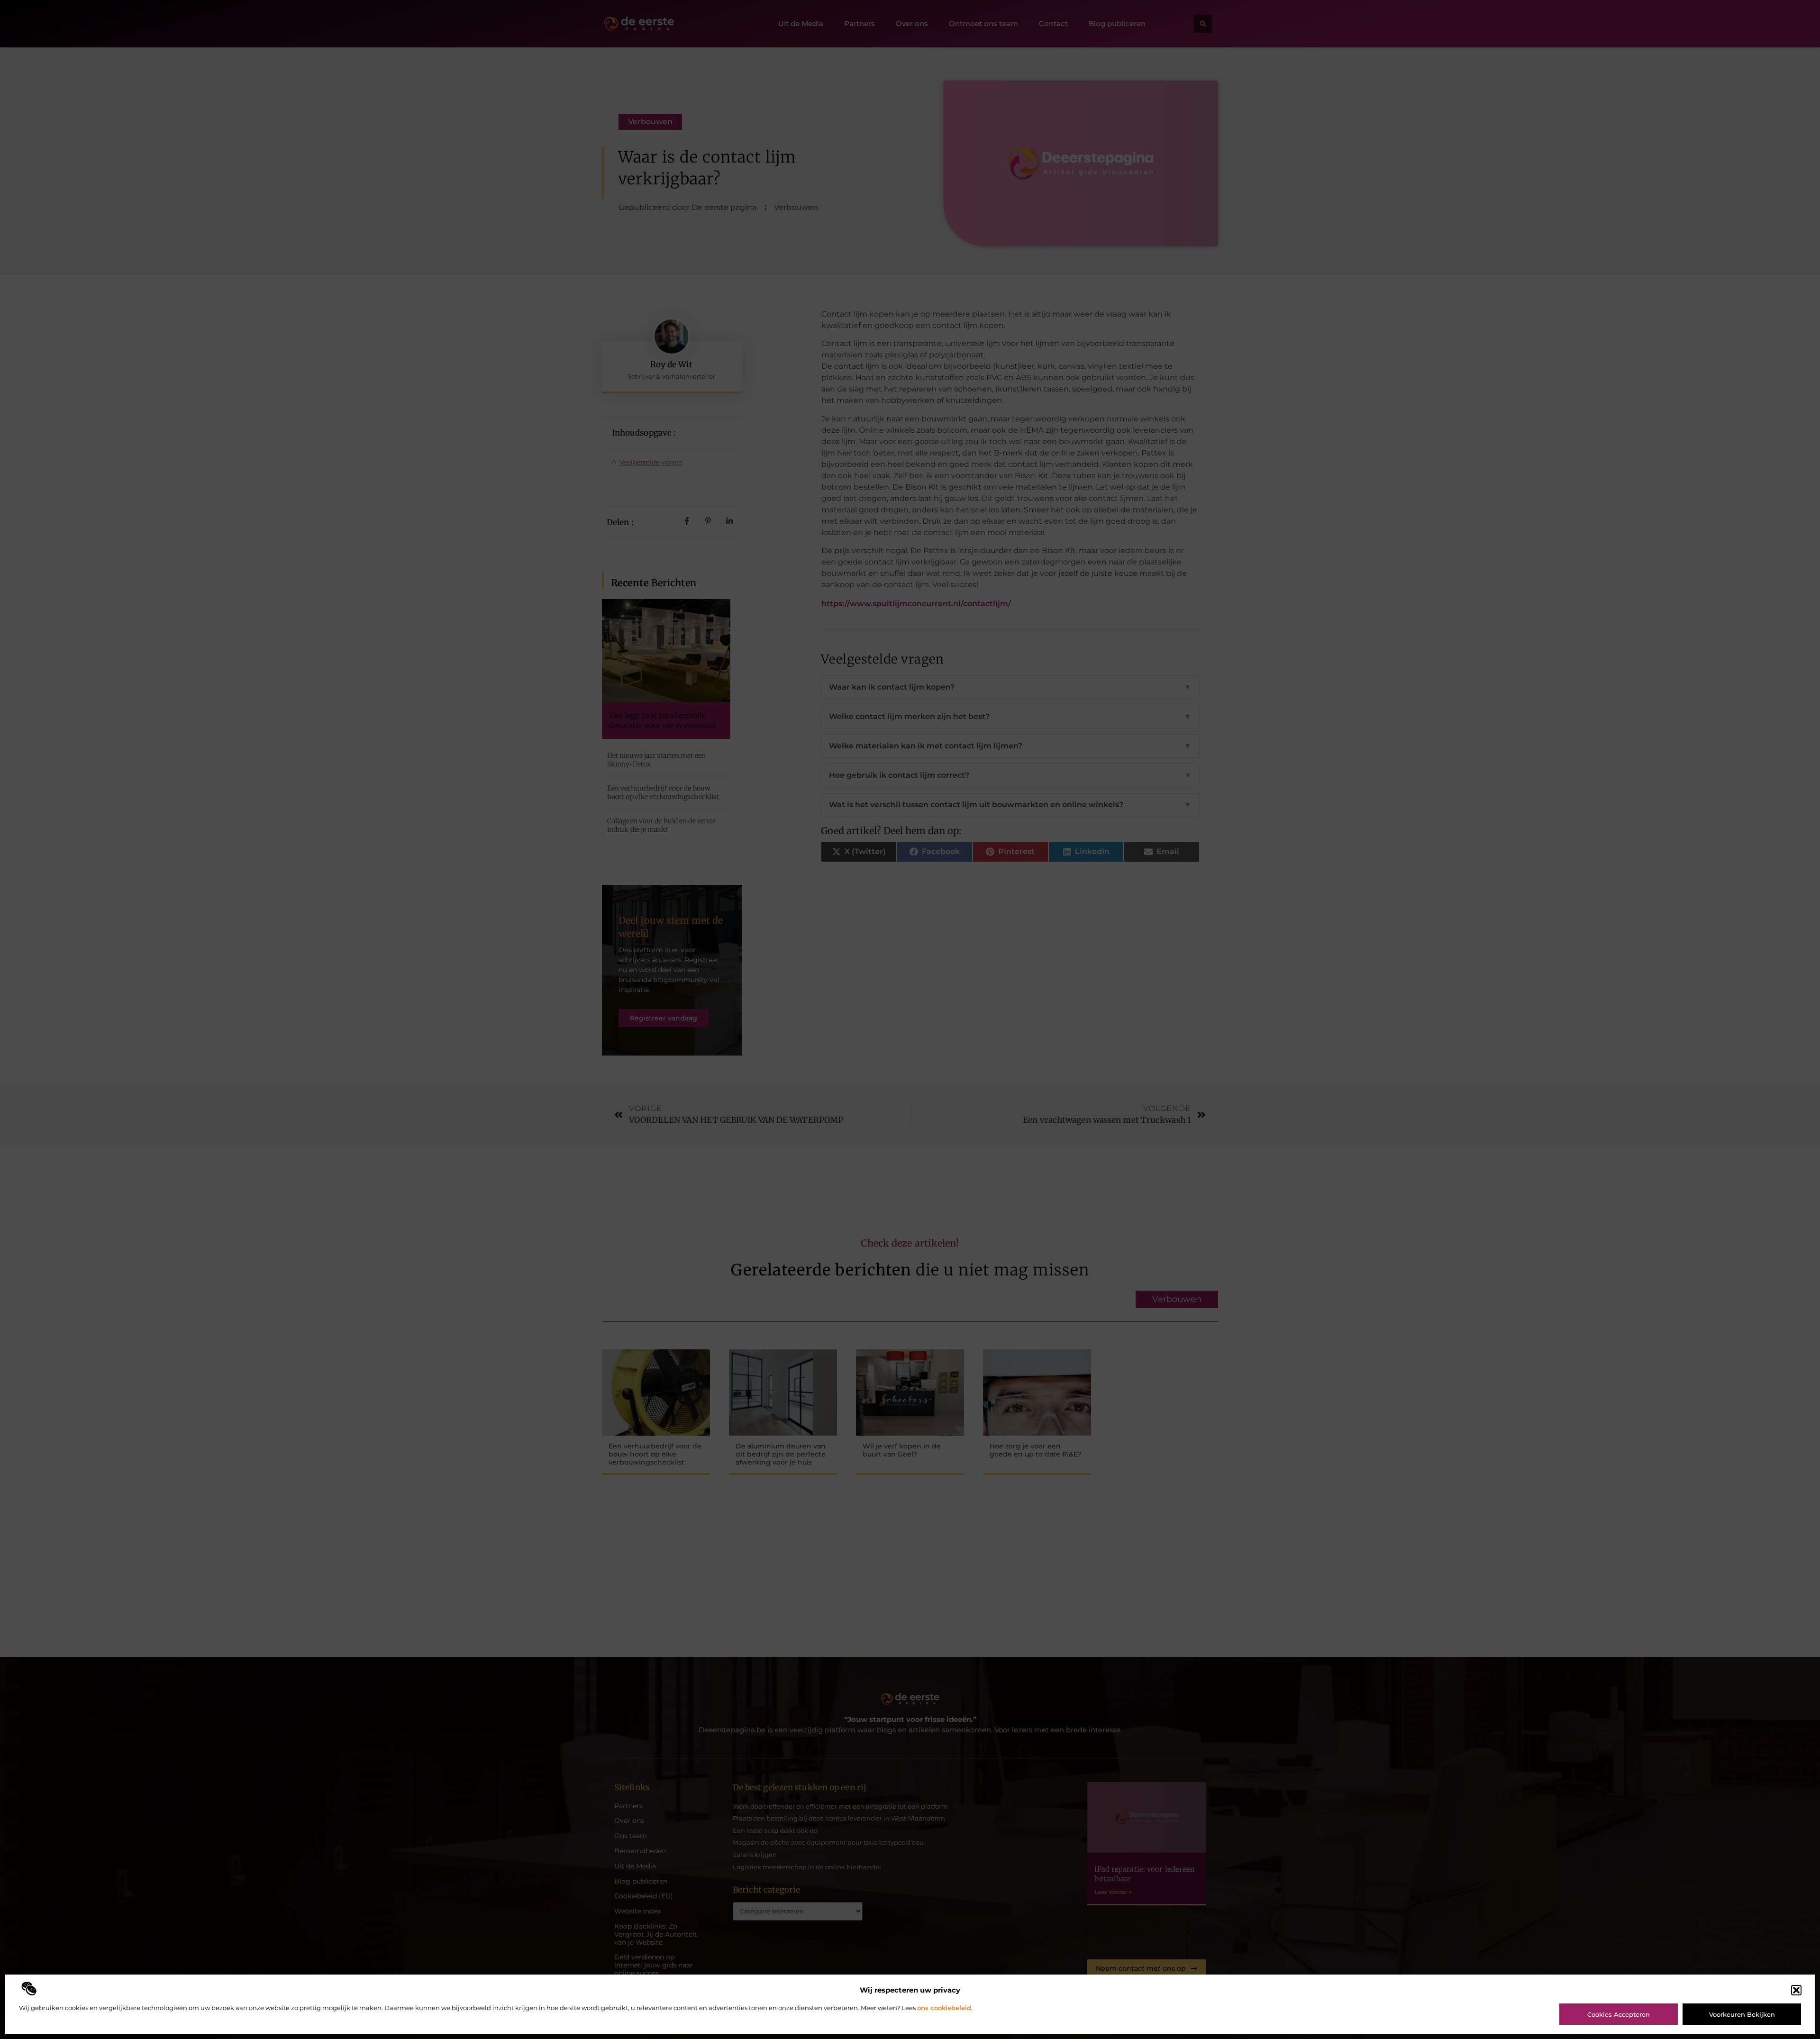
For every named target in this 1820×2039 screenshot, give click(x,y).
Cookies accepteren (1619, 2014)
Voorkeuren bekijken (1742, 2014)
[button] (1796, 1990)
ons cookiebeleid (944, 2008)
